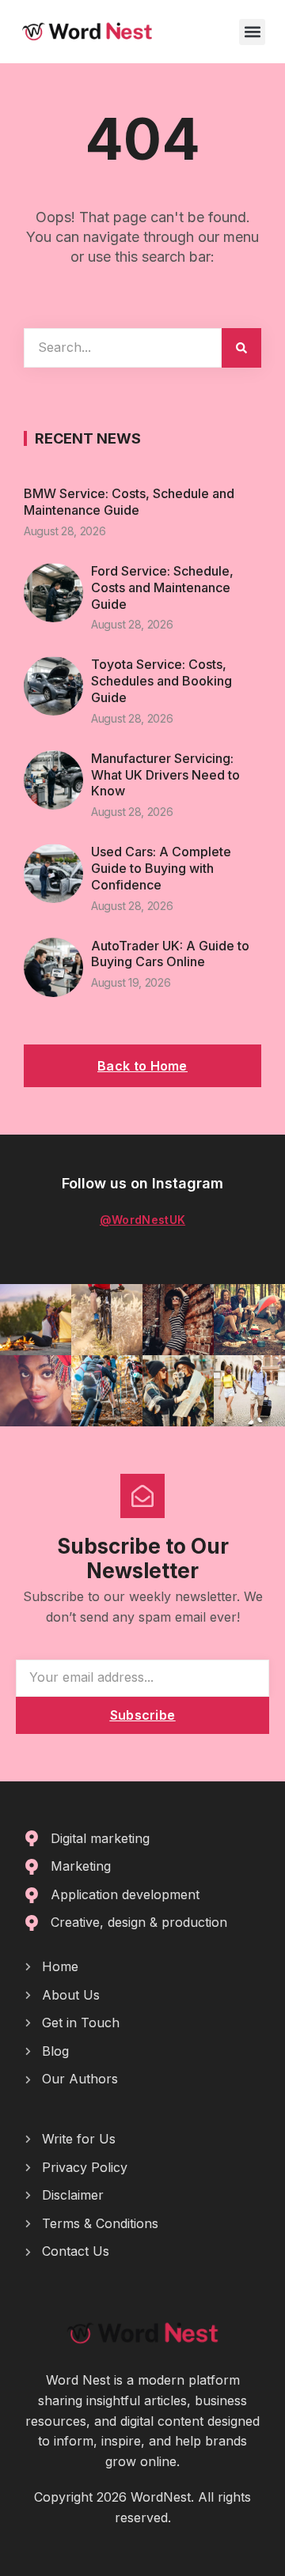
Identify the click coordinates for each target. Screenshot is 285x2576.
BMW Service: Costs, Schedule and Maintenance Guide (129, 502)
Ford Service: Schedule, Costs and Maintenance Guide (162, 587)
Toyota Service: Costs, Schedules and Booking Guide (161, 681)
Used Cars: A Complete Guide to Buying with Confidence (161, 868)
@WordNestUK (142, 1220)
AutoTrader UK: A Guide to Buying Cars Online (170, 954)
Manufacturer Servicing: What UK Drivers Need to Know (165, 775)
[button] (252, 32)
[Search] (241, 348)
